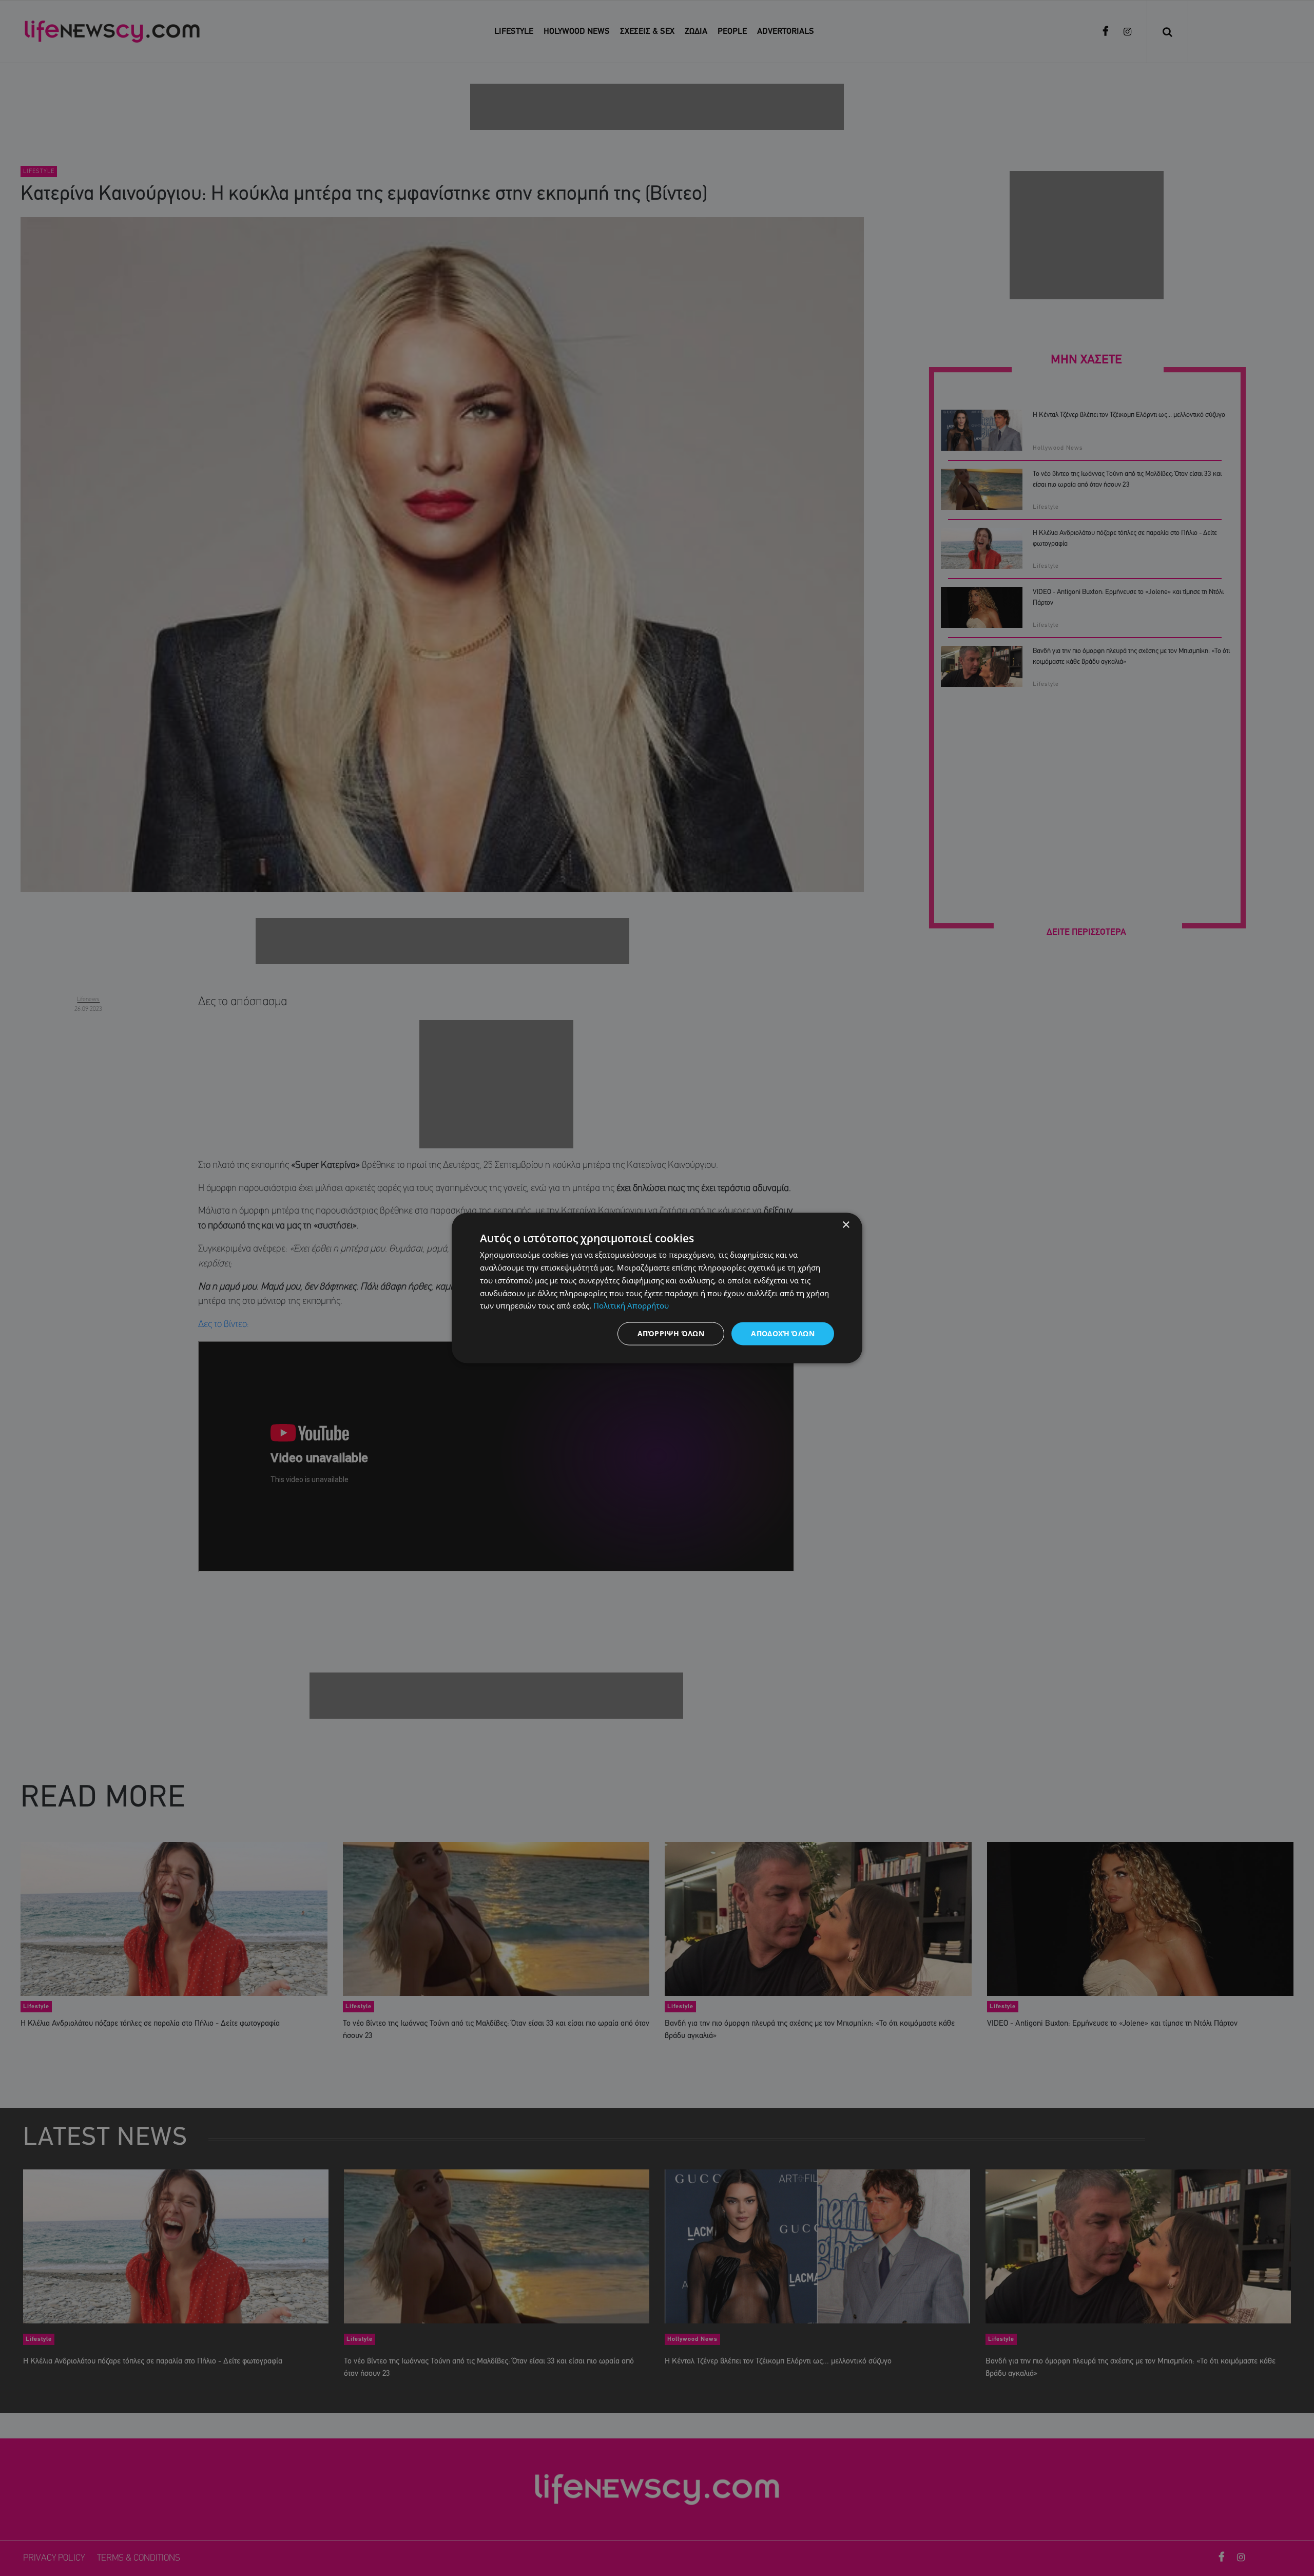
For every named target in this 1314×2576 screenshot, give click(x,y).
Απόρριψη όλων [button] (671, 1333)
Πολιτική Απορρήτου (631, 1305)
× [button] (846, 1225)
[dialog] (657, 1288)
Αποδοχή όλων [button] (783, 1333)
